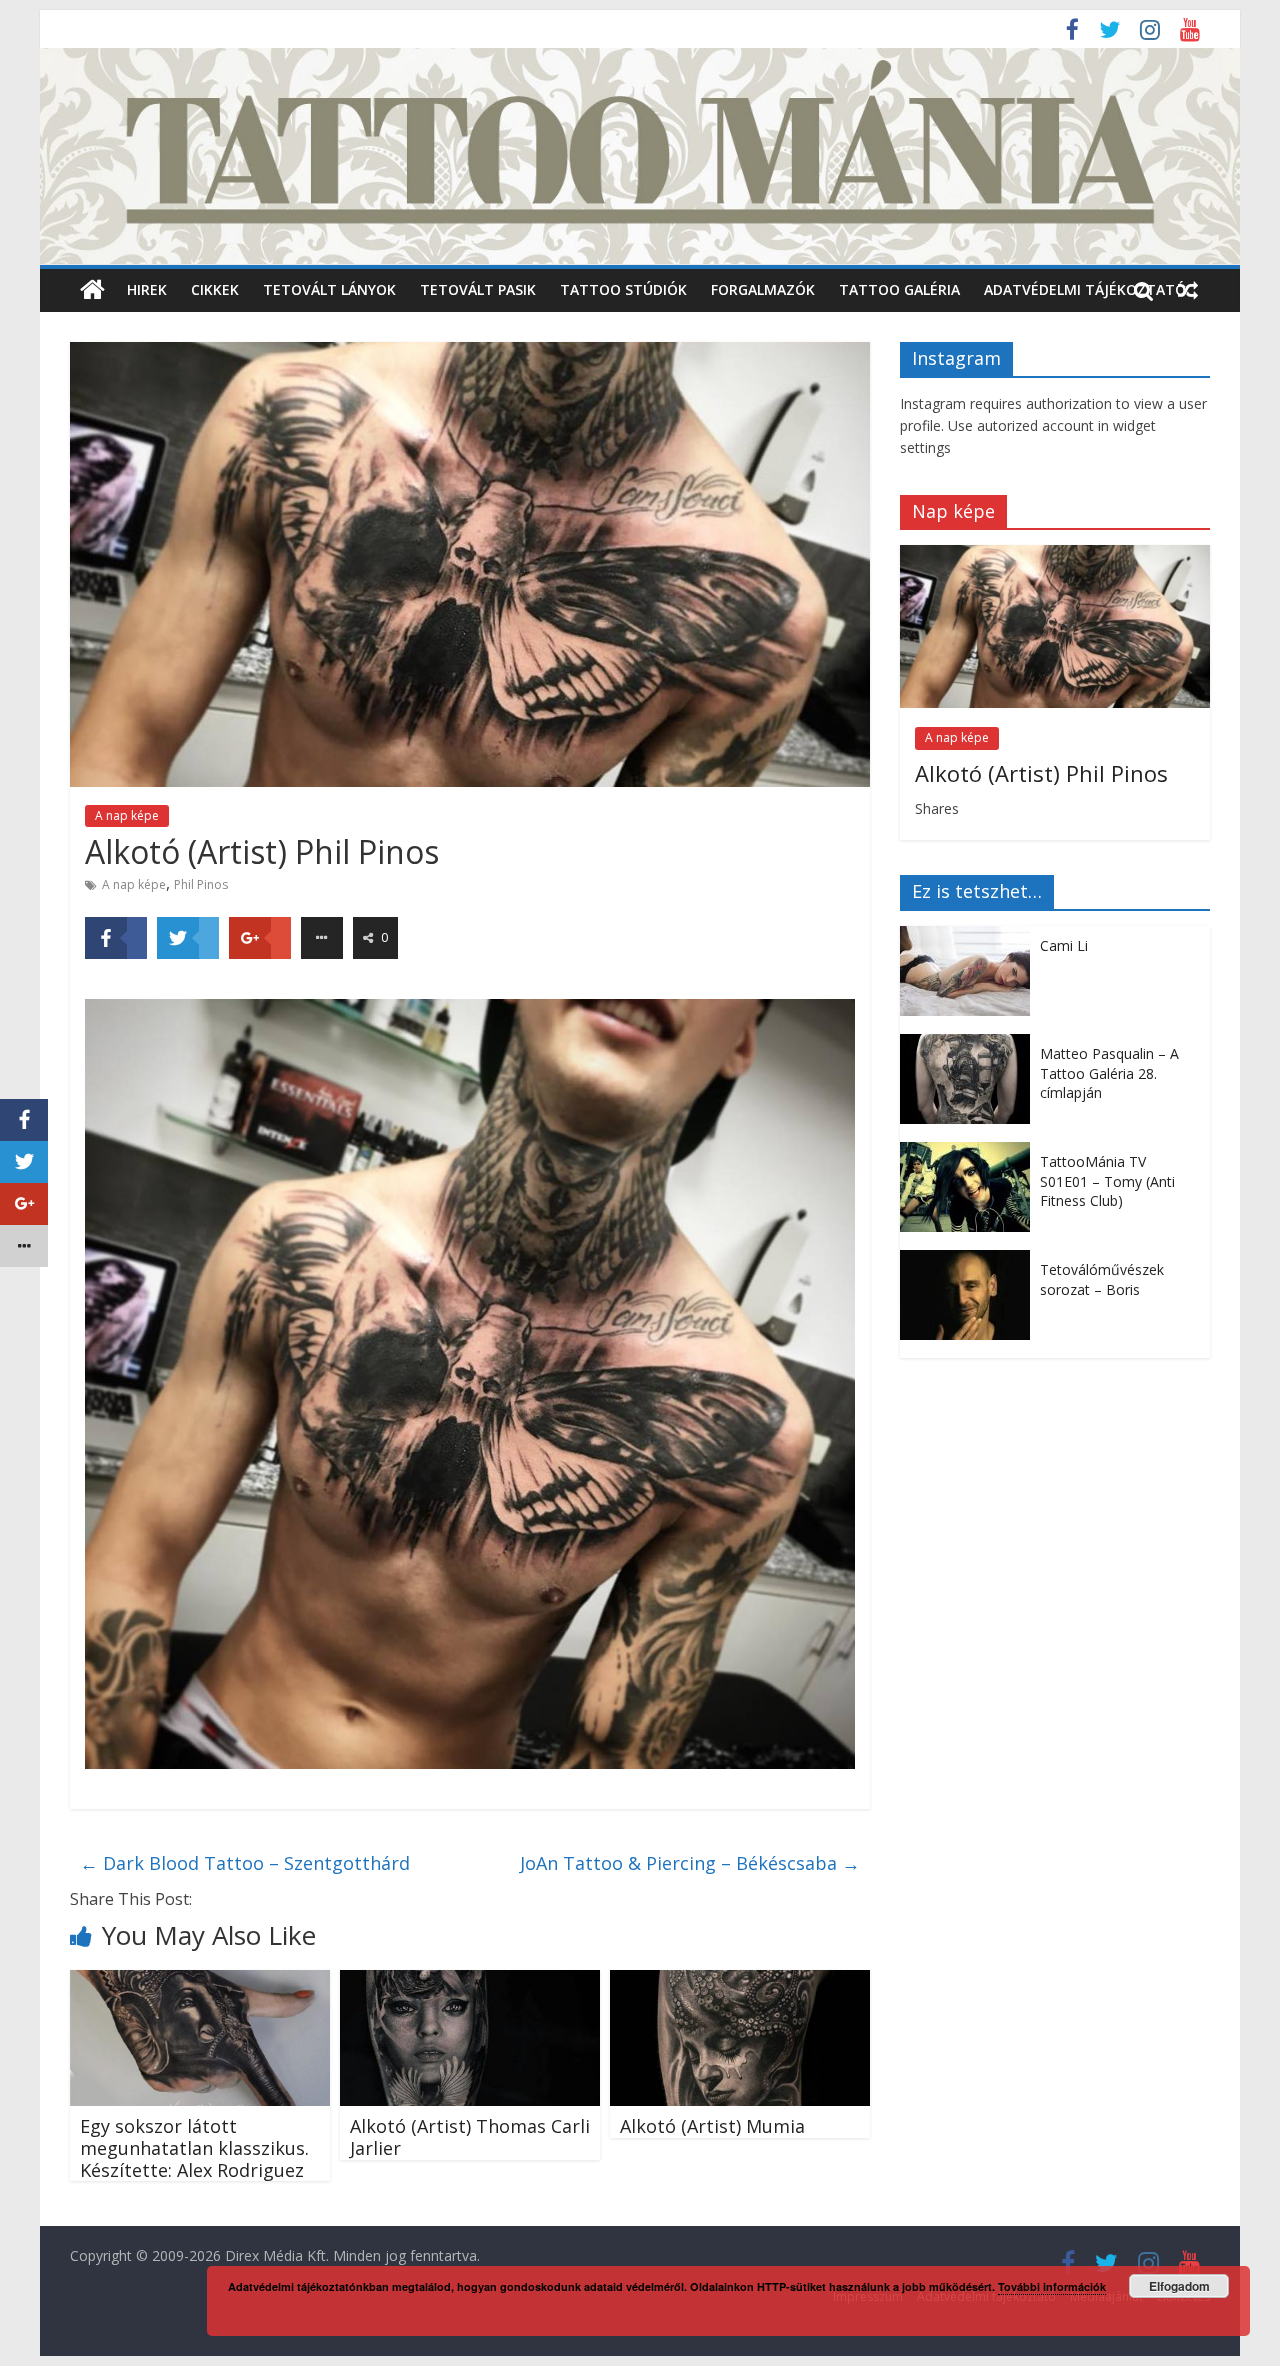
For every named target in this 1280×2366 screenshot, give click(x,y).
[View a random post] (1188, 290)
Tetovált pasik (478, 289)
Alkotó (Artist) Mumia (712, 2126)
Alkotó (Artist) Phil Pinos (1041, 773)
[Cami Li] (970, 936)
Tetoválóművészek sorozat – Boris (1102, 1279)
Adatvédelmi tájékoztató (1085, 289)
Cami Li (1064, 945)
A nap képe (127, 815)
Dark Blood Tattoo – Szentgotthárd (245, 1863)
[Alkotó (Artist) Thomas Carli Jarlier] (470, 1982)
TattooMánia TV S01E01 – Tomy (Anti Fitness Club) (1107, 1181)
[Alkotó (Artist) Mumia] (740, 1982)
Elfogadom (1179, 2286)
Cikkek (215, 289)
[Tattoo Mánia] (640, 60)
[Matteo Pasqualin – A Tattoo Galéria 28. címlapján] (970, 1044)
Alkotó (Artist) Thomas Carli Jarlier (470, 2137)
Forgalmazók (763, 289)
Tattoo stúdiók (623, 289)
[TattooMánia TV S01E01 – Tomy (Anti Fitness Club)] (970, 1152)
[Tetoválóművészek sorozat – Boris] (970, 1260)
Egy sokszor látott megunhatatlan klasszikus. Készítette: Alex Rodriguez (194, 2147)
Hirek (147, 289)
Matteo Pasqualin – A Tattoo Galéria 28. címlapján (1109, 1073)
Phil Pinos (201, 884)
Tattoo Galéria (899, 289)
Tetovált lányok (329, 289)
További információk (1052, 2286)
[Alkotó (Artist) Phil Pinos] (1055, 555)
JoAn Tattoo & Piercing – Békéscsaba (690, 1863)
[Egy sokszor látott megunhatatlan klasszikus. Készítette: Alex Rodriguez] (200, 1982)
